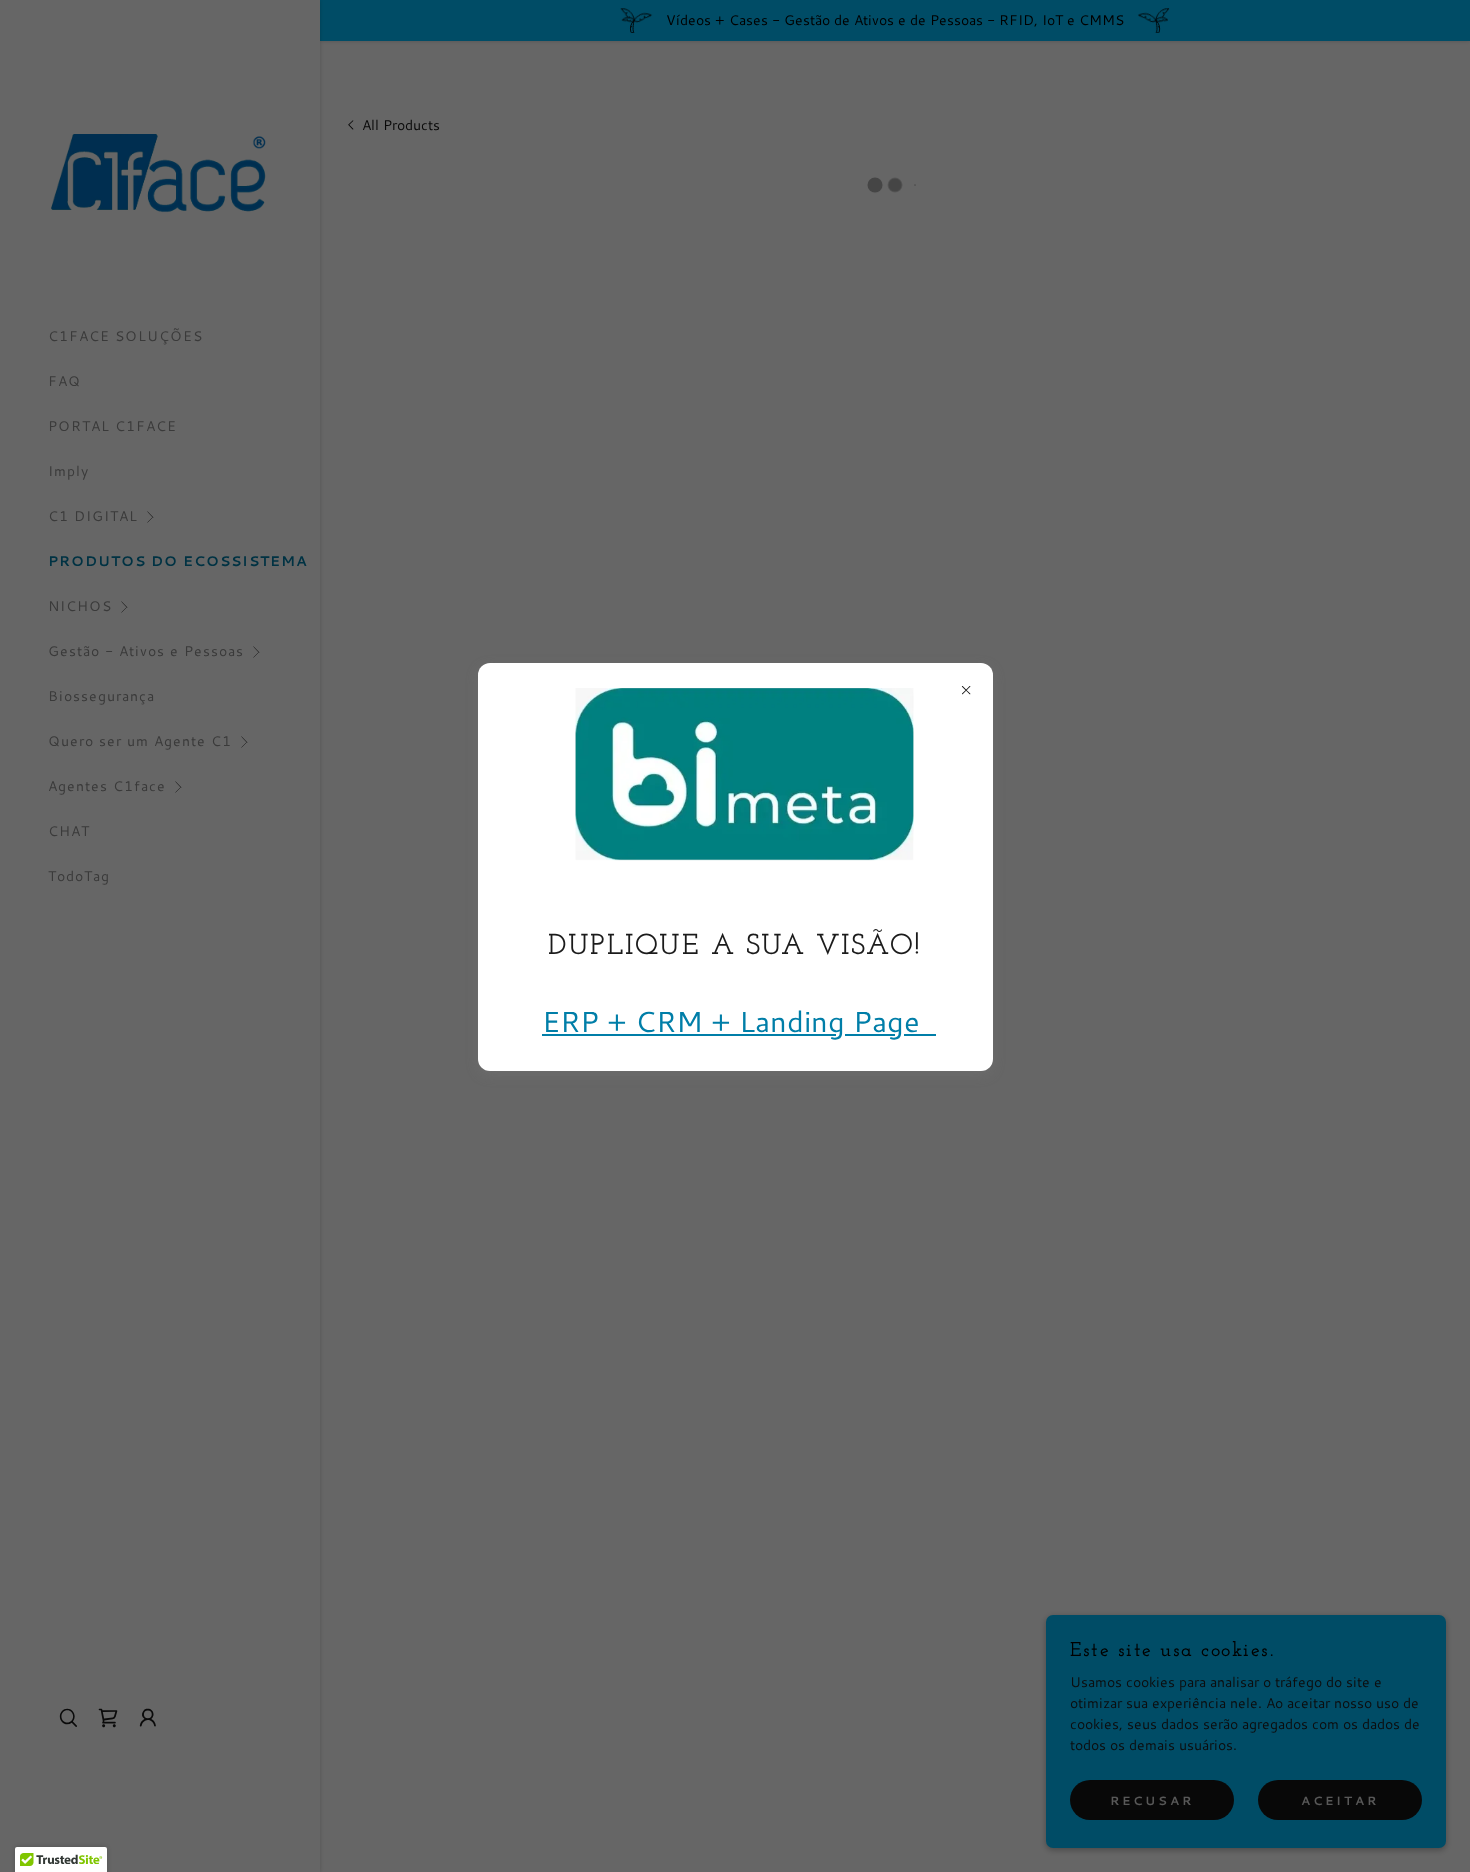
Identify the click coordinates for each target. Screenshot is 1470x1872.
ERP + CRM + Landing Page (739, 1019)
